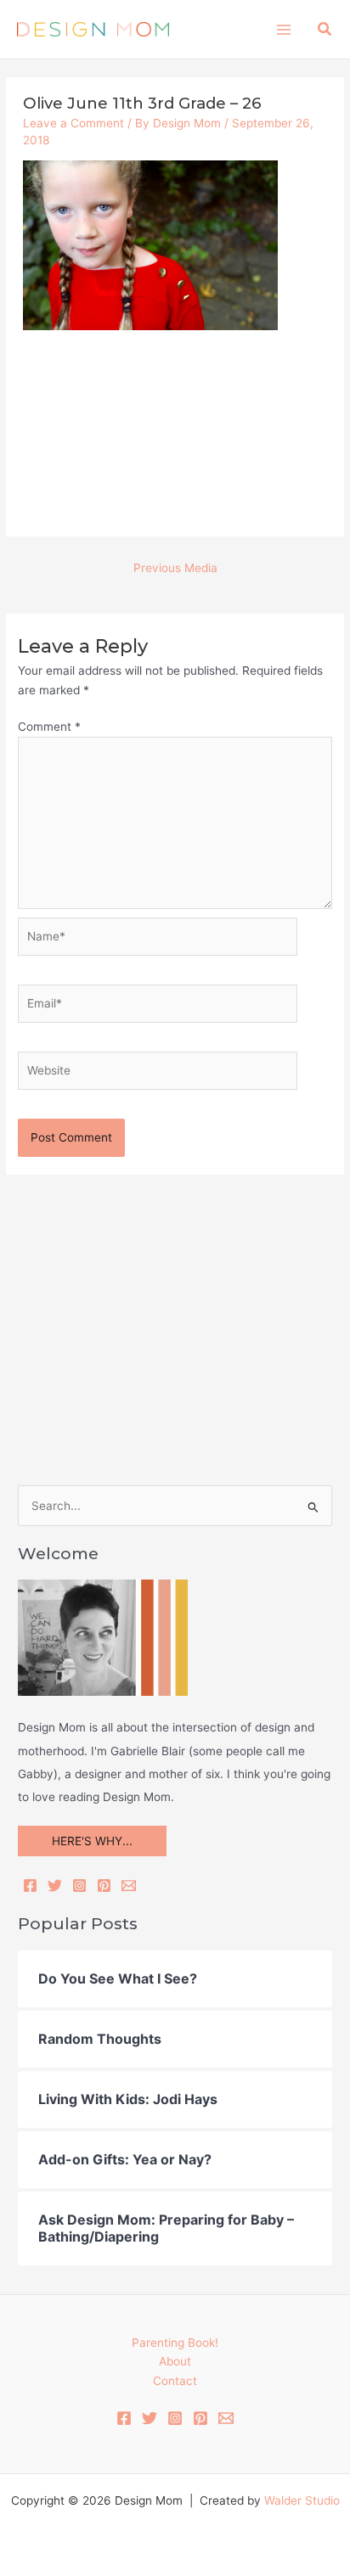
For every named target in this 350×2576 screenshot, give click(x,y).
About (175, 2361)
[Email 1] (226, 2418)
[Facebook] (30, 1886)
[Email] (129, 1886)
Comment (49, 727)
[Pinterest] (104, 1886)
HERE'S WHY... (92, 1841)
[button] (325, 29)
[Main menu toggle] (283, 29)
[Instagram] (79, 1886)
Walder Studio (302, 2500)
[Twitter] (55, 1886)
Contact (175, 2381)
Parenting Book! (175, 2343)
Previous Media (175, 568)
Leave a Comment (73, 123)
